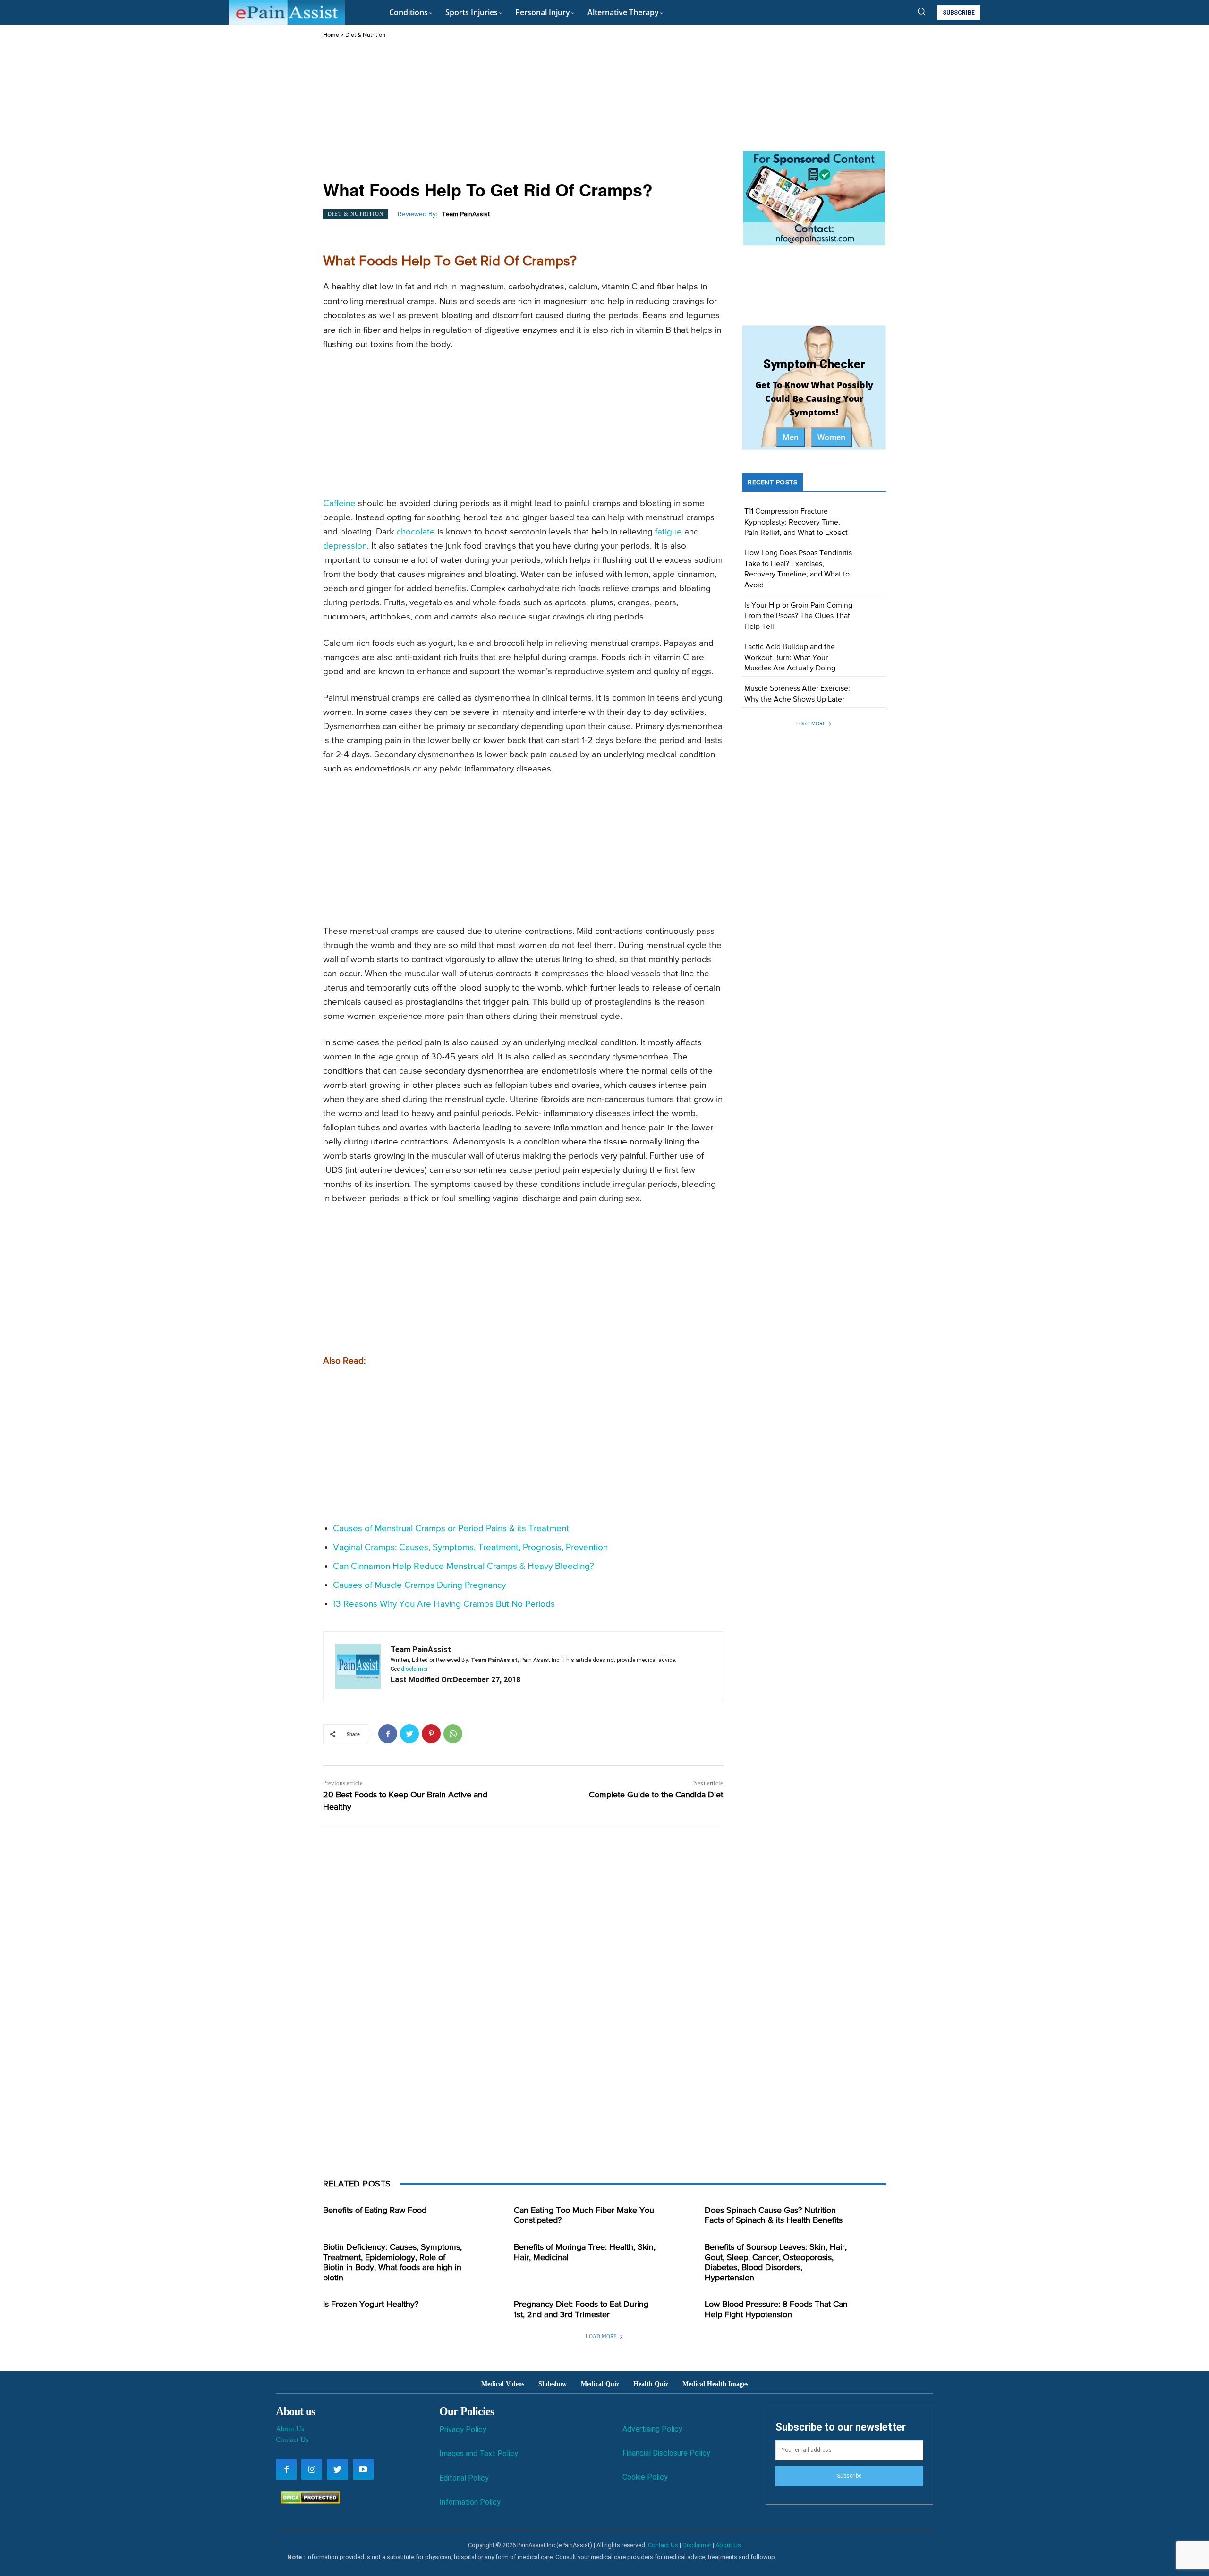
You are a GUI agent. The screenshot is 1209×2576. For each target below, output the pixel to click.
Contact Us (292, 2440)
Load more (811, 724)
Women (831, 437)
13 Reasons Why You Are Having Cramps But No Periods (444, 1604)
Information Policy (470, 2502)
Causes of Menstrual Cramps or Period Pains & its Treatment (451, 1529)
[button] (921, 11)
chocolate (416, 532)
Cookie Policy (645, 2477)
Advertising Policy (652, 2429)
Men (791, 437)
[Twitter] (409, 1734)
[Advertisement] (523, 110)
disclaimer (414, 1669)
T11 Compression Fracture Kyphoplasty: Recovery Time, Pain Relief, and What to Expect (796, 522)
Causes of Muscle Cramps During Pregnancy (419, 1585)
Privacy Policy (463, 2429)
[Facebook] (388, 1734)
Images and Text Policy (479, 2453)
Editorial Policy (464, 2478)
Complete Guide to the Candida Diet (656, 1795)
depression (345, 546)
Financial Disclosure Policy (666, 2453)
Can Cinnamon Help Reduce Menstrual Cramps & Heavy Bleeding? (464, 1566)
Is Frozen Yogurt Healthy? (371, 2305)
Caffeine (339, 504)
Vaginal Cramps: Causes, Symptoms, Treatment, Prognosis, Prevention (470, 1547)
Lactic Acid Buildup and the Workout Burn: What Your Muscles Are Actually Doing (790, 658)
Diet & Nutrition (365, 35)
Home (331, 35)
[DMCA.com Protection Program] (308, 2501)
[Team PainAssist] (358, 1666)
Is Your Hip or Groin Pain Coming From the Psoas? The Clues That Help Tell (798, 616)
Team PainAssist (466, 214)
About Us (290, 2429)
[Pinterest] (431, 1734)
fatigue (668, 532)
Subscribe (849, 2476)
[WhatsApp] (453, 1734)
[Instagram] (312, 2469)
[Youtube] (363, 2469)
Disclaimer (697, 2545)
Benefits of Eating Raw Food (375, 2211)
